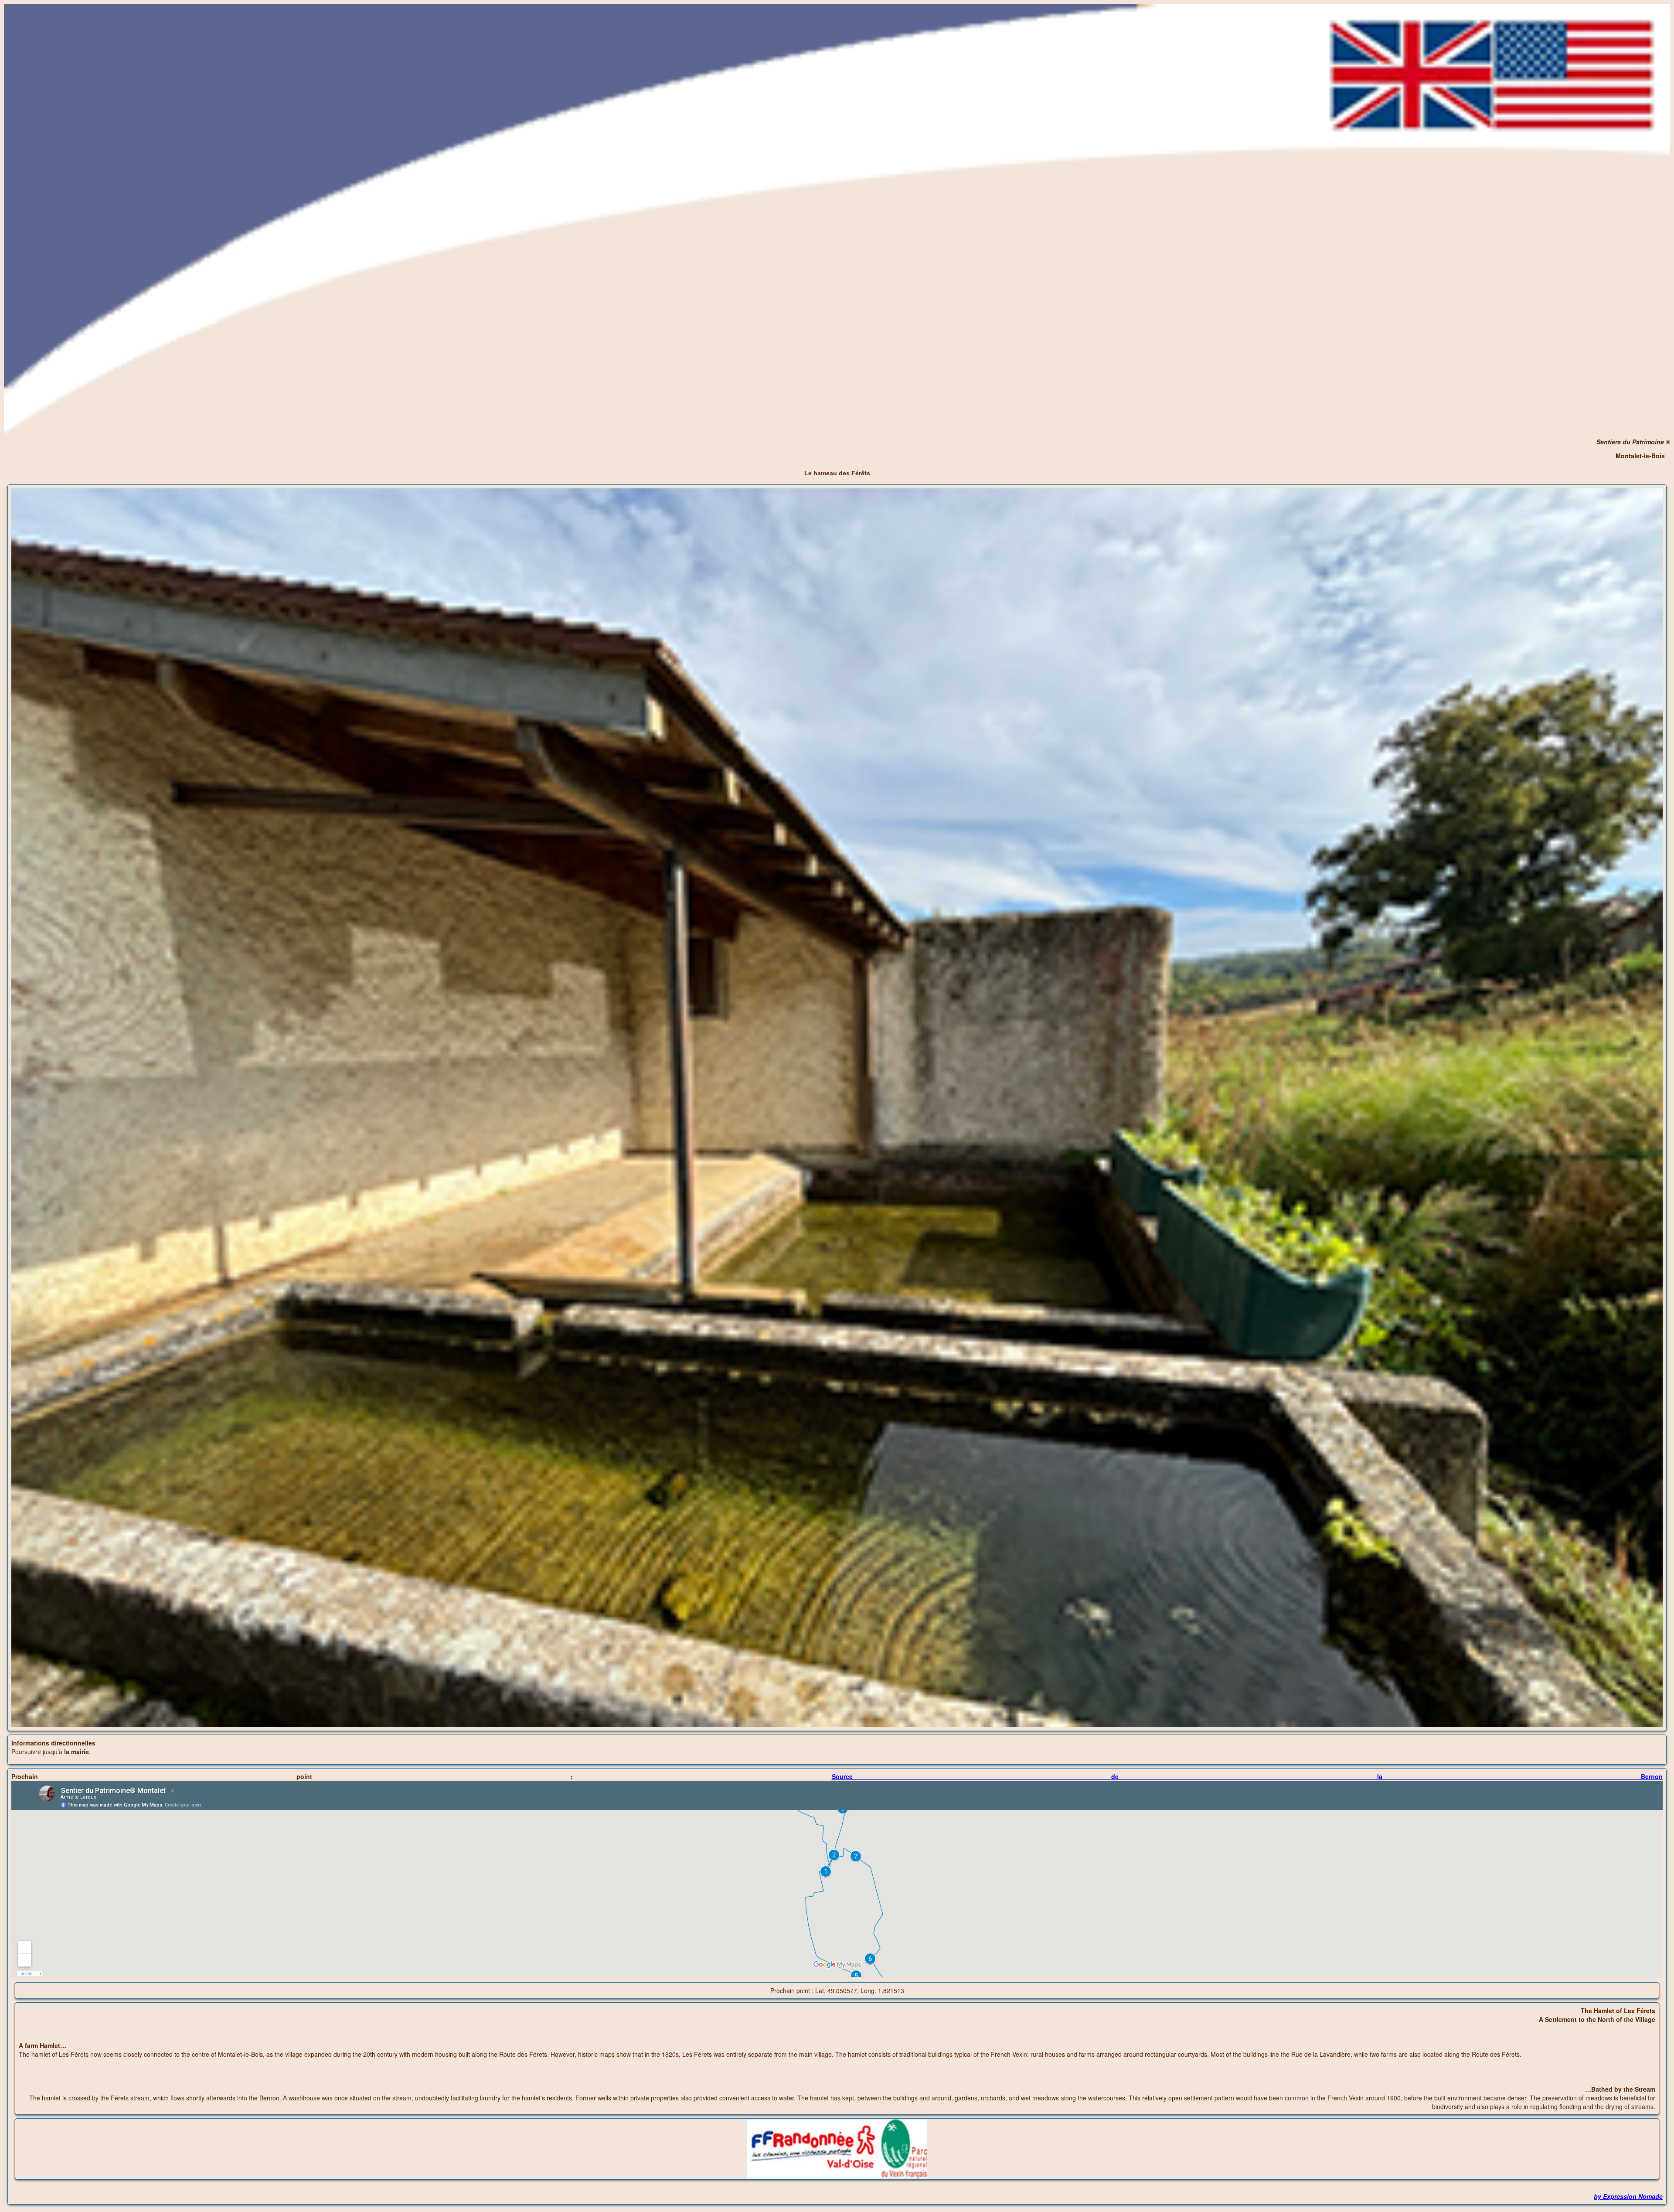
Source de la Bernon (1247, 1776)
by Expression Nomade (1628, 2196)
